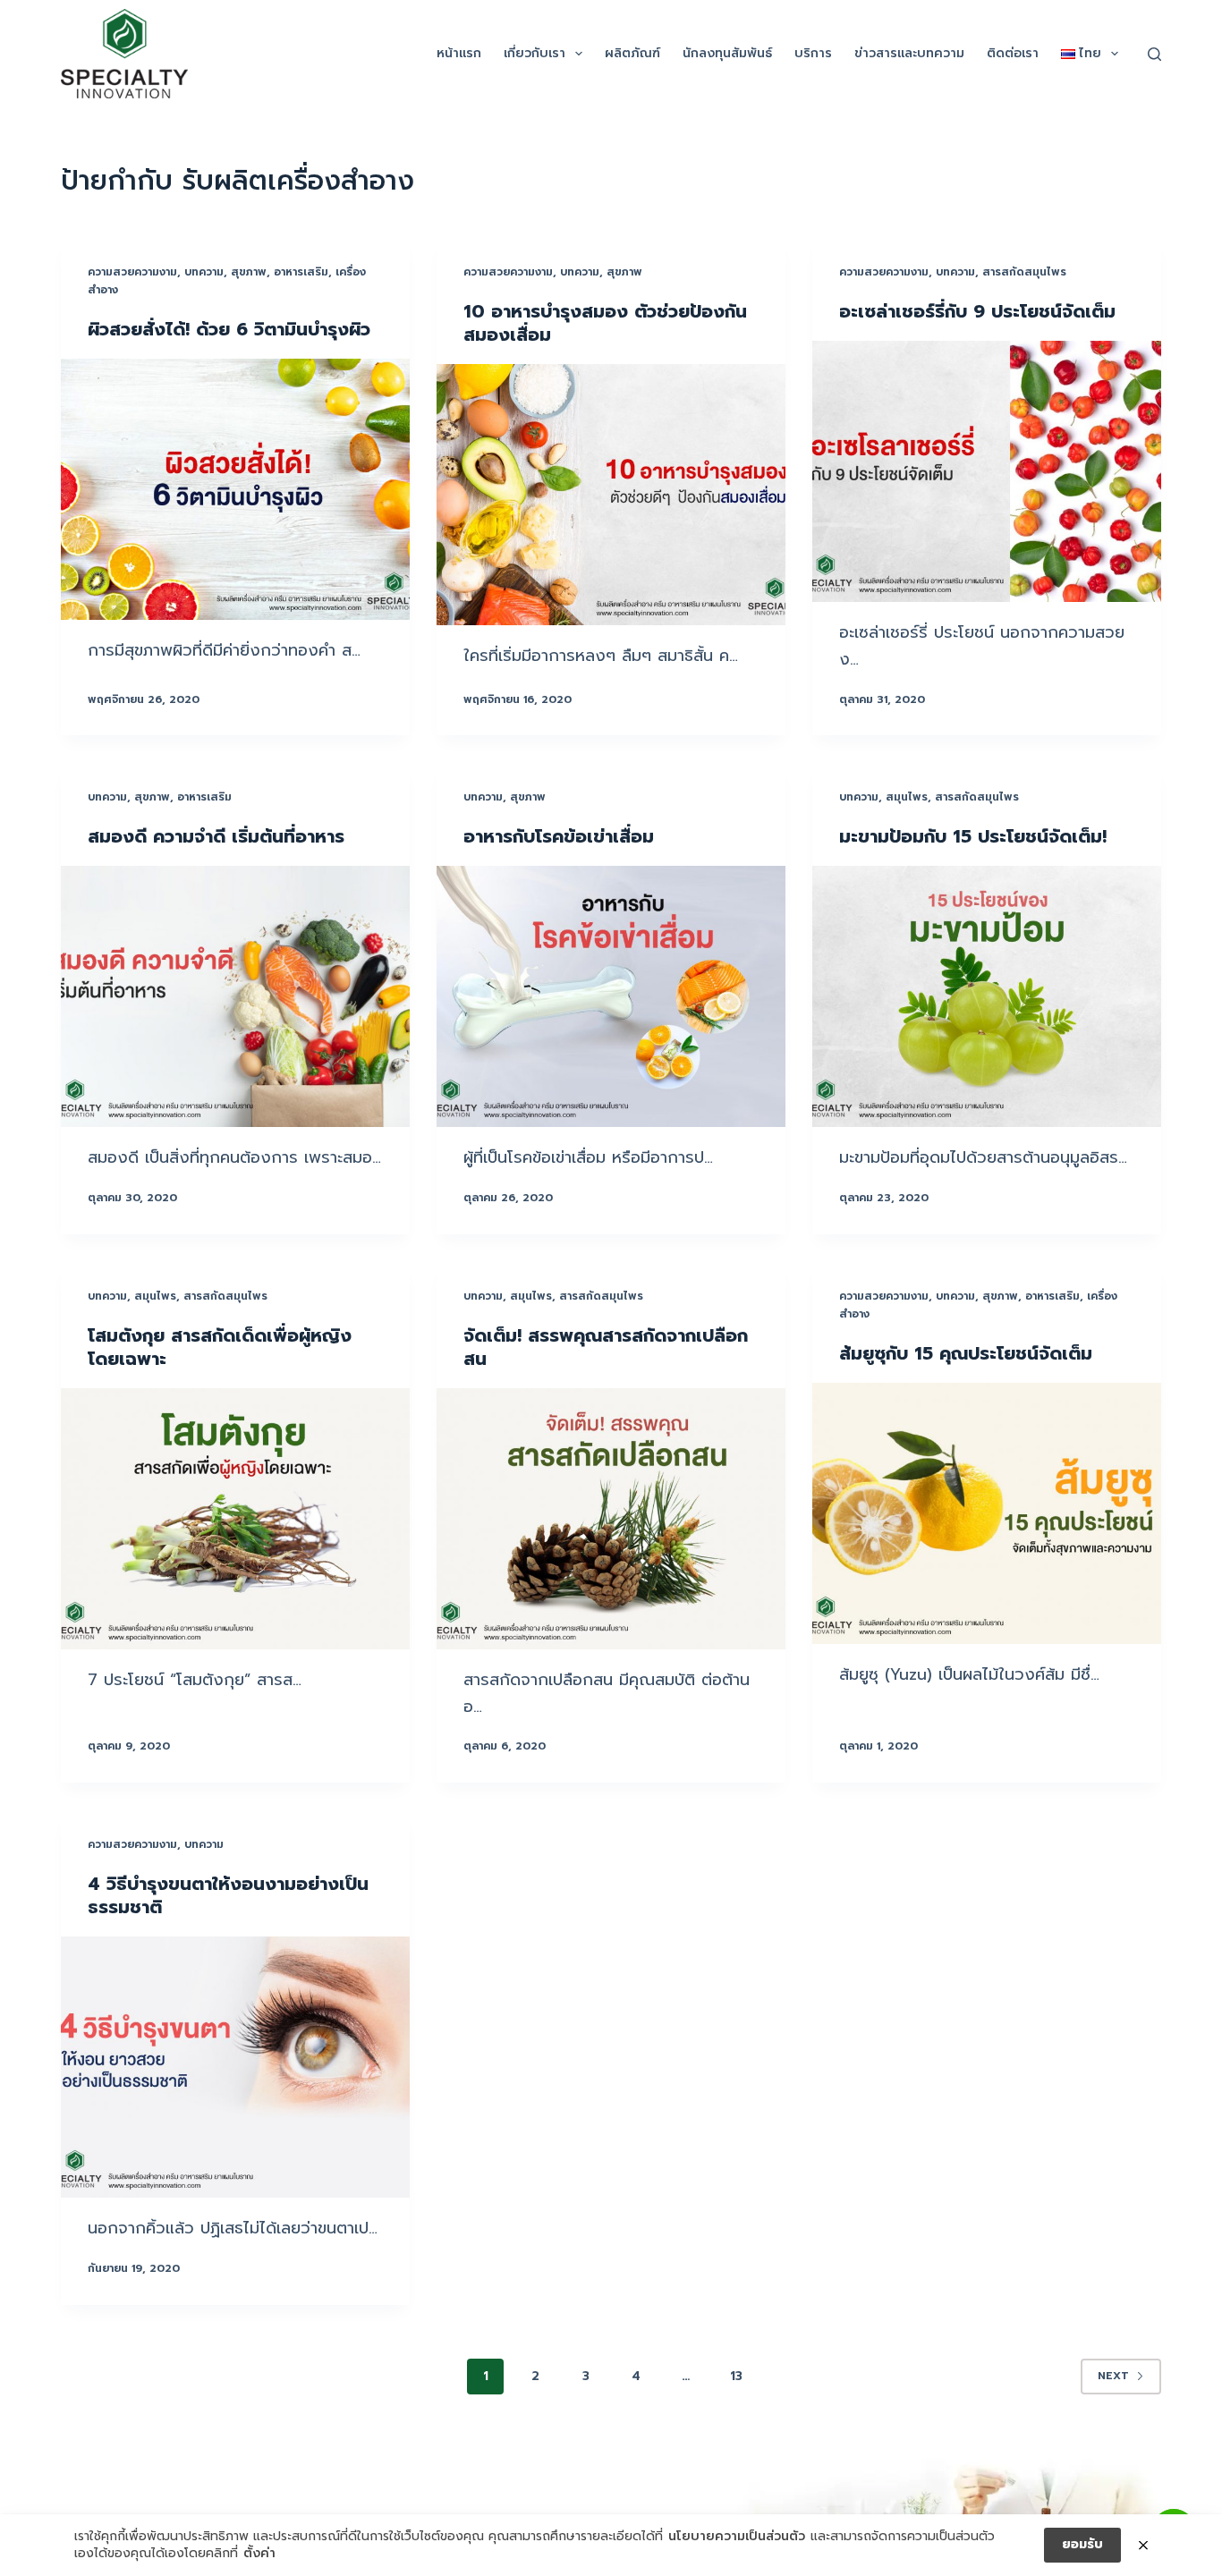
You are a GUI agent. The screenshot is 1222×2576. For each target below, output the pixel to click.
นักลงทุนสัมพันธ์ (727, 53)
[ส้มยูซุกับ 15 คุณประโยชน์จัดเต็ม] (987, 1513)
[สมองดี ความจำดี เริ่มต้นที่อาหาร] (235, 996)
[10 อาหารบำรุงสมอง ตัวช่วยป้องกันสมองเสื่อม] (611, 495)
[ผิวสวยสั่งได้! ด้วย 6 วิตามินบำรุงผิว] (235, 489)
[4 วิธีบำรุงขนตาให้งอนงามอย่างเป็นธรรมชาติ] (235, 2067)
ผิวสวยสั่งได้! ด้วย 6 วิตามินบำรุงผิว (229, 329)
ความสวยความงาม (132, 272)
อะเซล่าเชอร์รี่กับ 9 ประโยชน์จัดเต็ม (977, 311)
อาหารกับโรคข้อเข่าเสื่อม (559, 836)
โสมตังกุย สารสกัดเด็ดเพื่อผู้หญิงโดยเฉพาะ (220, 1347)
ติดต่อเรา (1013, 53)
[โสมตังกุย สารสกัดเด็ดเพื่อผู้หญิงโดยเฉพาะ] (235, 1519)
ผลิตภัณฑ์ (632, 53)
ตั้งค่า (259, 2554)
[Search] (1154, 54)
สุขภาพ (249, 272)
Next (1113, 2376)
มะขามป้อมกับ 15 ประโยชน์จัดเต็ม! (973, 836)
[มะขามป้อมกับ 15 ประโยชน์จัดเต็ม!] (987, 996)
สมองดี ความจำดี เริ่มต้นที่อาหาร (216, 836)
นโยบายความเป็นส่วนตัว (737, 2537)
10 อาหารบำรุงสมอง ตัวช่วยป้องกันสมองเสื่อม (605, 323)
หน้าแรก (459, 53)
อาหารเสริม (301, 272)
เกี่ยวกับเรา (535, 53)
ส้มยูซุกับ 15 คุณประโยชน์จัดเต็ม (966, 1353)
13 (736, 2376)
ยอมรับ (1082, 2544)
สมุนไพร (907, 797)
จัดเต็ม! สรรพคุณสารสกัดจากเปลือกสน (606, 1347)
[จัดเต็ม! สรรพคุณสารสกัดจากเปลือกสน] (611, 1519)
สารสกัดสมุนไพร (1024, 272)
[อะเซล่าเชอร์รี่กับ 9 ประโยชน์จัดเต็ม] (987, 471)
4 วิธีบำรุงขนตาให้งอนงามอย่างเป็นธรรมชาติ (228, 1895)
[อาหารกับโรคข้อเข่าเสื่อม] (611, 996)
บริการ (813, 53)
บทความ (204, 272)
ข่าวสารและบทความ (909, 53)
